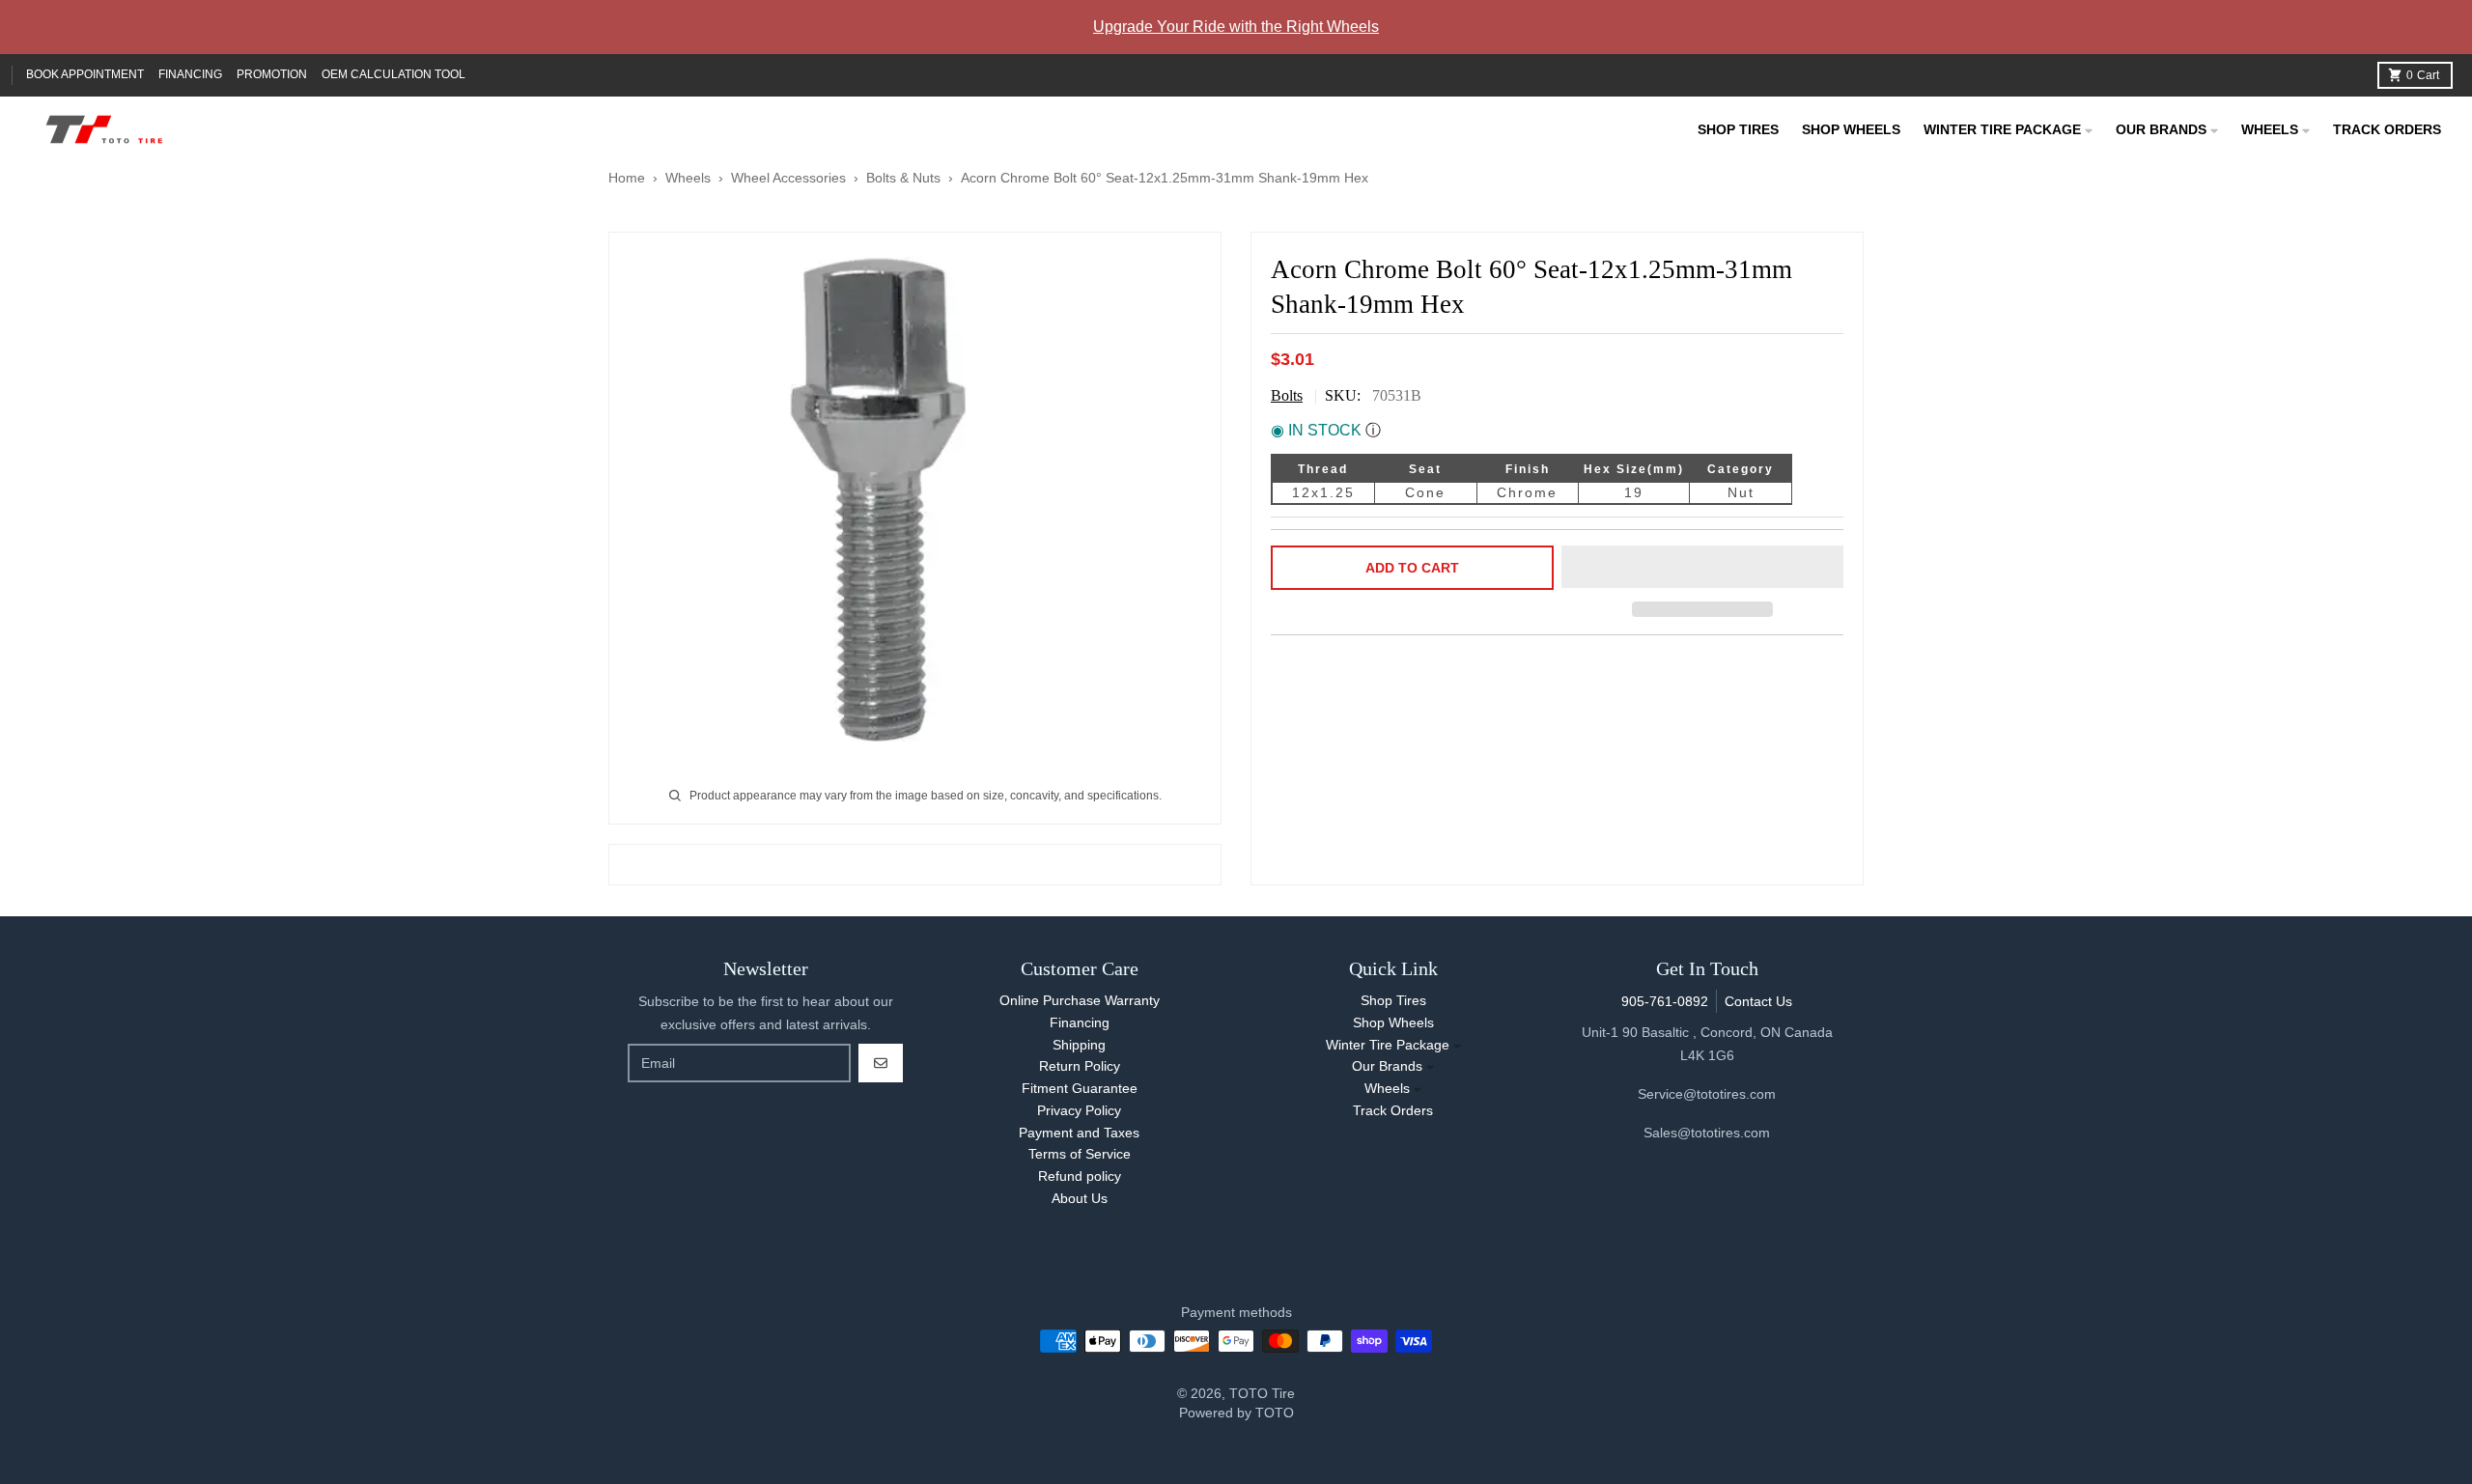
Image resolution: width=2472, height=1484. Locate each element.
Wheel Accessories (788, 178)
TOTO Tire (1262, 1393)
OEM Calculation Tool (393, 74)
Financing (190, 74)
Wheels (690, 178)
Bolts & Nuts (903, 178)
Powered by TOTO (1236, 1413)
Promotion (272, 74)
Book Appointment (85, 74)
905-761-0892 (1665, 1001)
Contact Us (1758, 1001)
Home (627, 178)
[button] (1703, 568)
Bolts (1287, 395)
